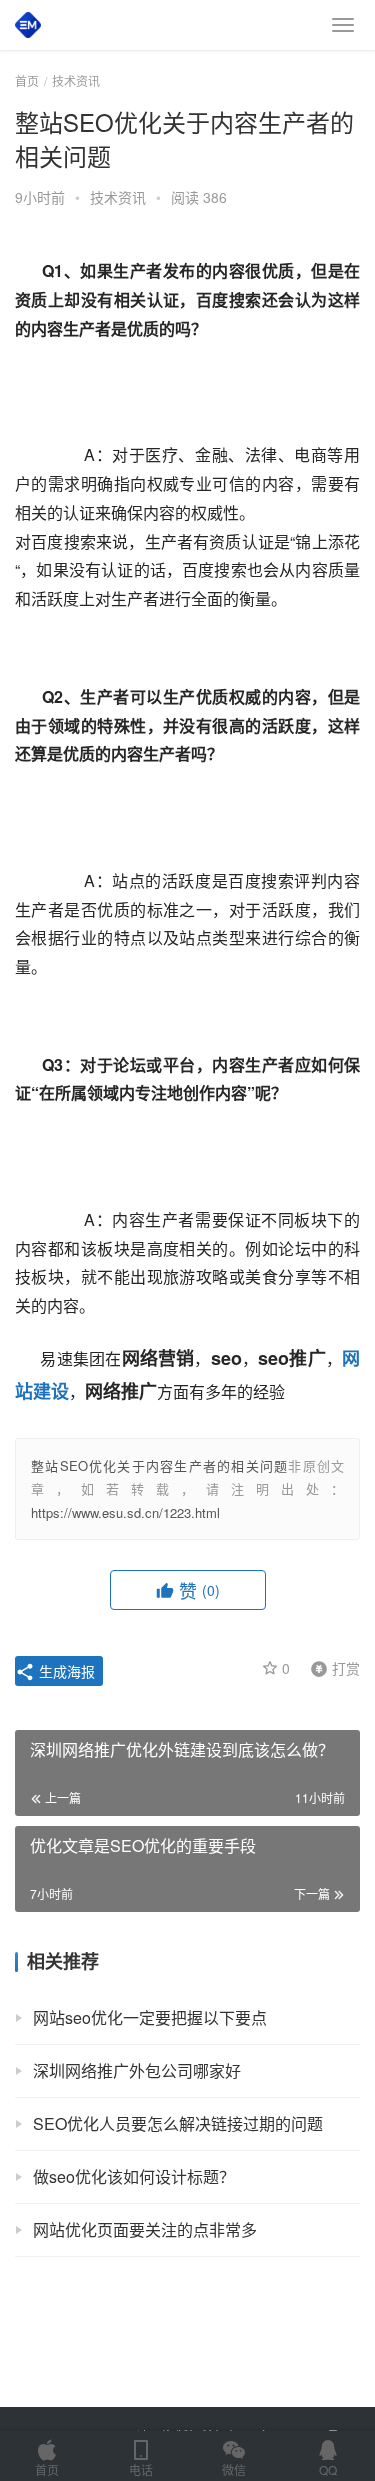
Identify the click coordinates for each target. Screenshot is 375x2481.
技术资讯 (118, 197)
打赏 (331, 1667)
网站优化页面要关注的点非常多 (145, 2229)
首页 (27, 80)
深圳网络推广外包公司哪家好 (137, 2070)
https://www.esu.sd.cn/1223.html (125, 1512)
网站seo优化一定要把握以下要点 (150, 2017)
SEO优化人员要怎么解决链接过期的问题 (178, 2123)
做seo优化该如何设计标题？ (134, 2176)
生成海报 (65, 1671)
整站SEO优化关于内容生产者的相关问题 (159, 1465)
